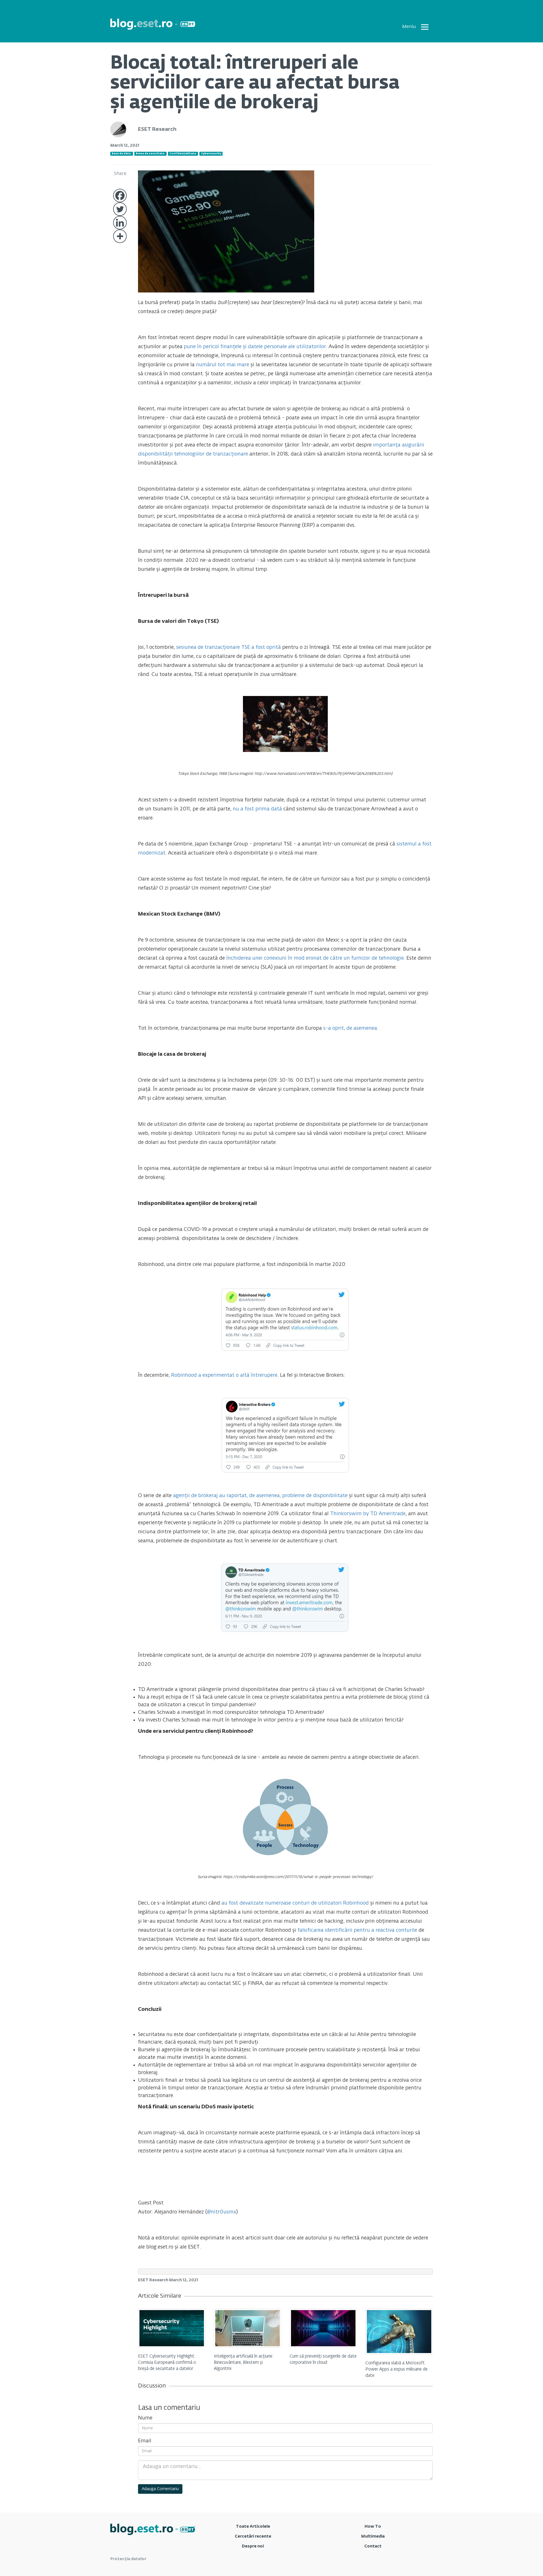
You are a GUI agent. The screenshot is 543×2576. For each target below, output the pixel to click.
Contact (373, 2546)
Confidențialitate (183, 154)
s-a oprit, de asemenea (350, 1028)
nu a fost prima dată (257, 809)
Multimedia (373, 2536)
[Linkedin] (120, 223)
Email (145, 2441)
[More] (120, 236)
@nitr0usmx (222, 2212)
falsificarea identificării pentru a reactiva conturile (357, 1930)
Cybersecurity (211, 154)
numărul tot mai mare (223, 365)
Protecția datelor (128, 2559)
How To (373, 2527)
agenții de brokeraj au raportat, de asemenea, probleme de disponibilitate (260, 1496)
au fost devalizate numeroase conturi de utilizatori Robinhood (295, 1903)
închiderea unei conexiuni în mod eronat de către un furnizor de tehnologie (315, 958)
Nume (145, 2418)
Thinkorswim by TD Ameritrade (368, 1514)
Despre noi (253, 2546)
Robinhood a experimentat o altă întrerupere (224, 1375)
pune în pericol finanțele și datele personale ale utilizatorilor (255, 347)
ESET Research (157, 129)
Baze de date (121, 154)
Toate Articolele (253, 2527)
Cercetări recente (253, 2536)
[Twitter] (120, 209)
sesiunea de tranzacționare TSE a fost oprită (229, 647)
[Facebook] (120, 196)
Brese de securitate (150, 154)
